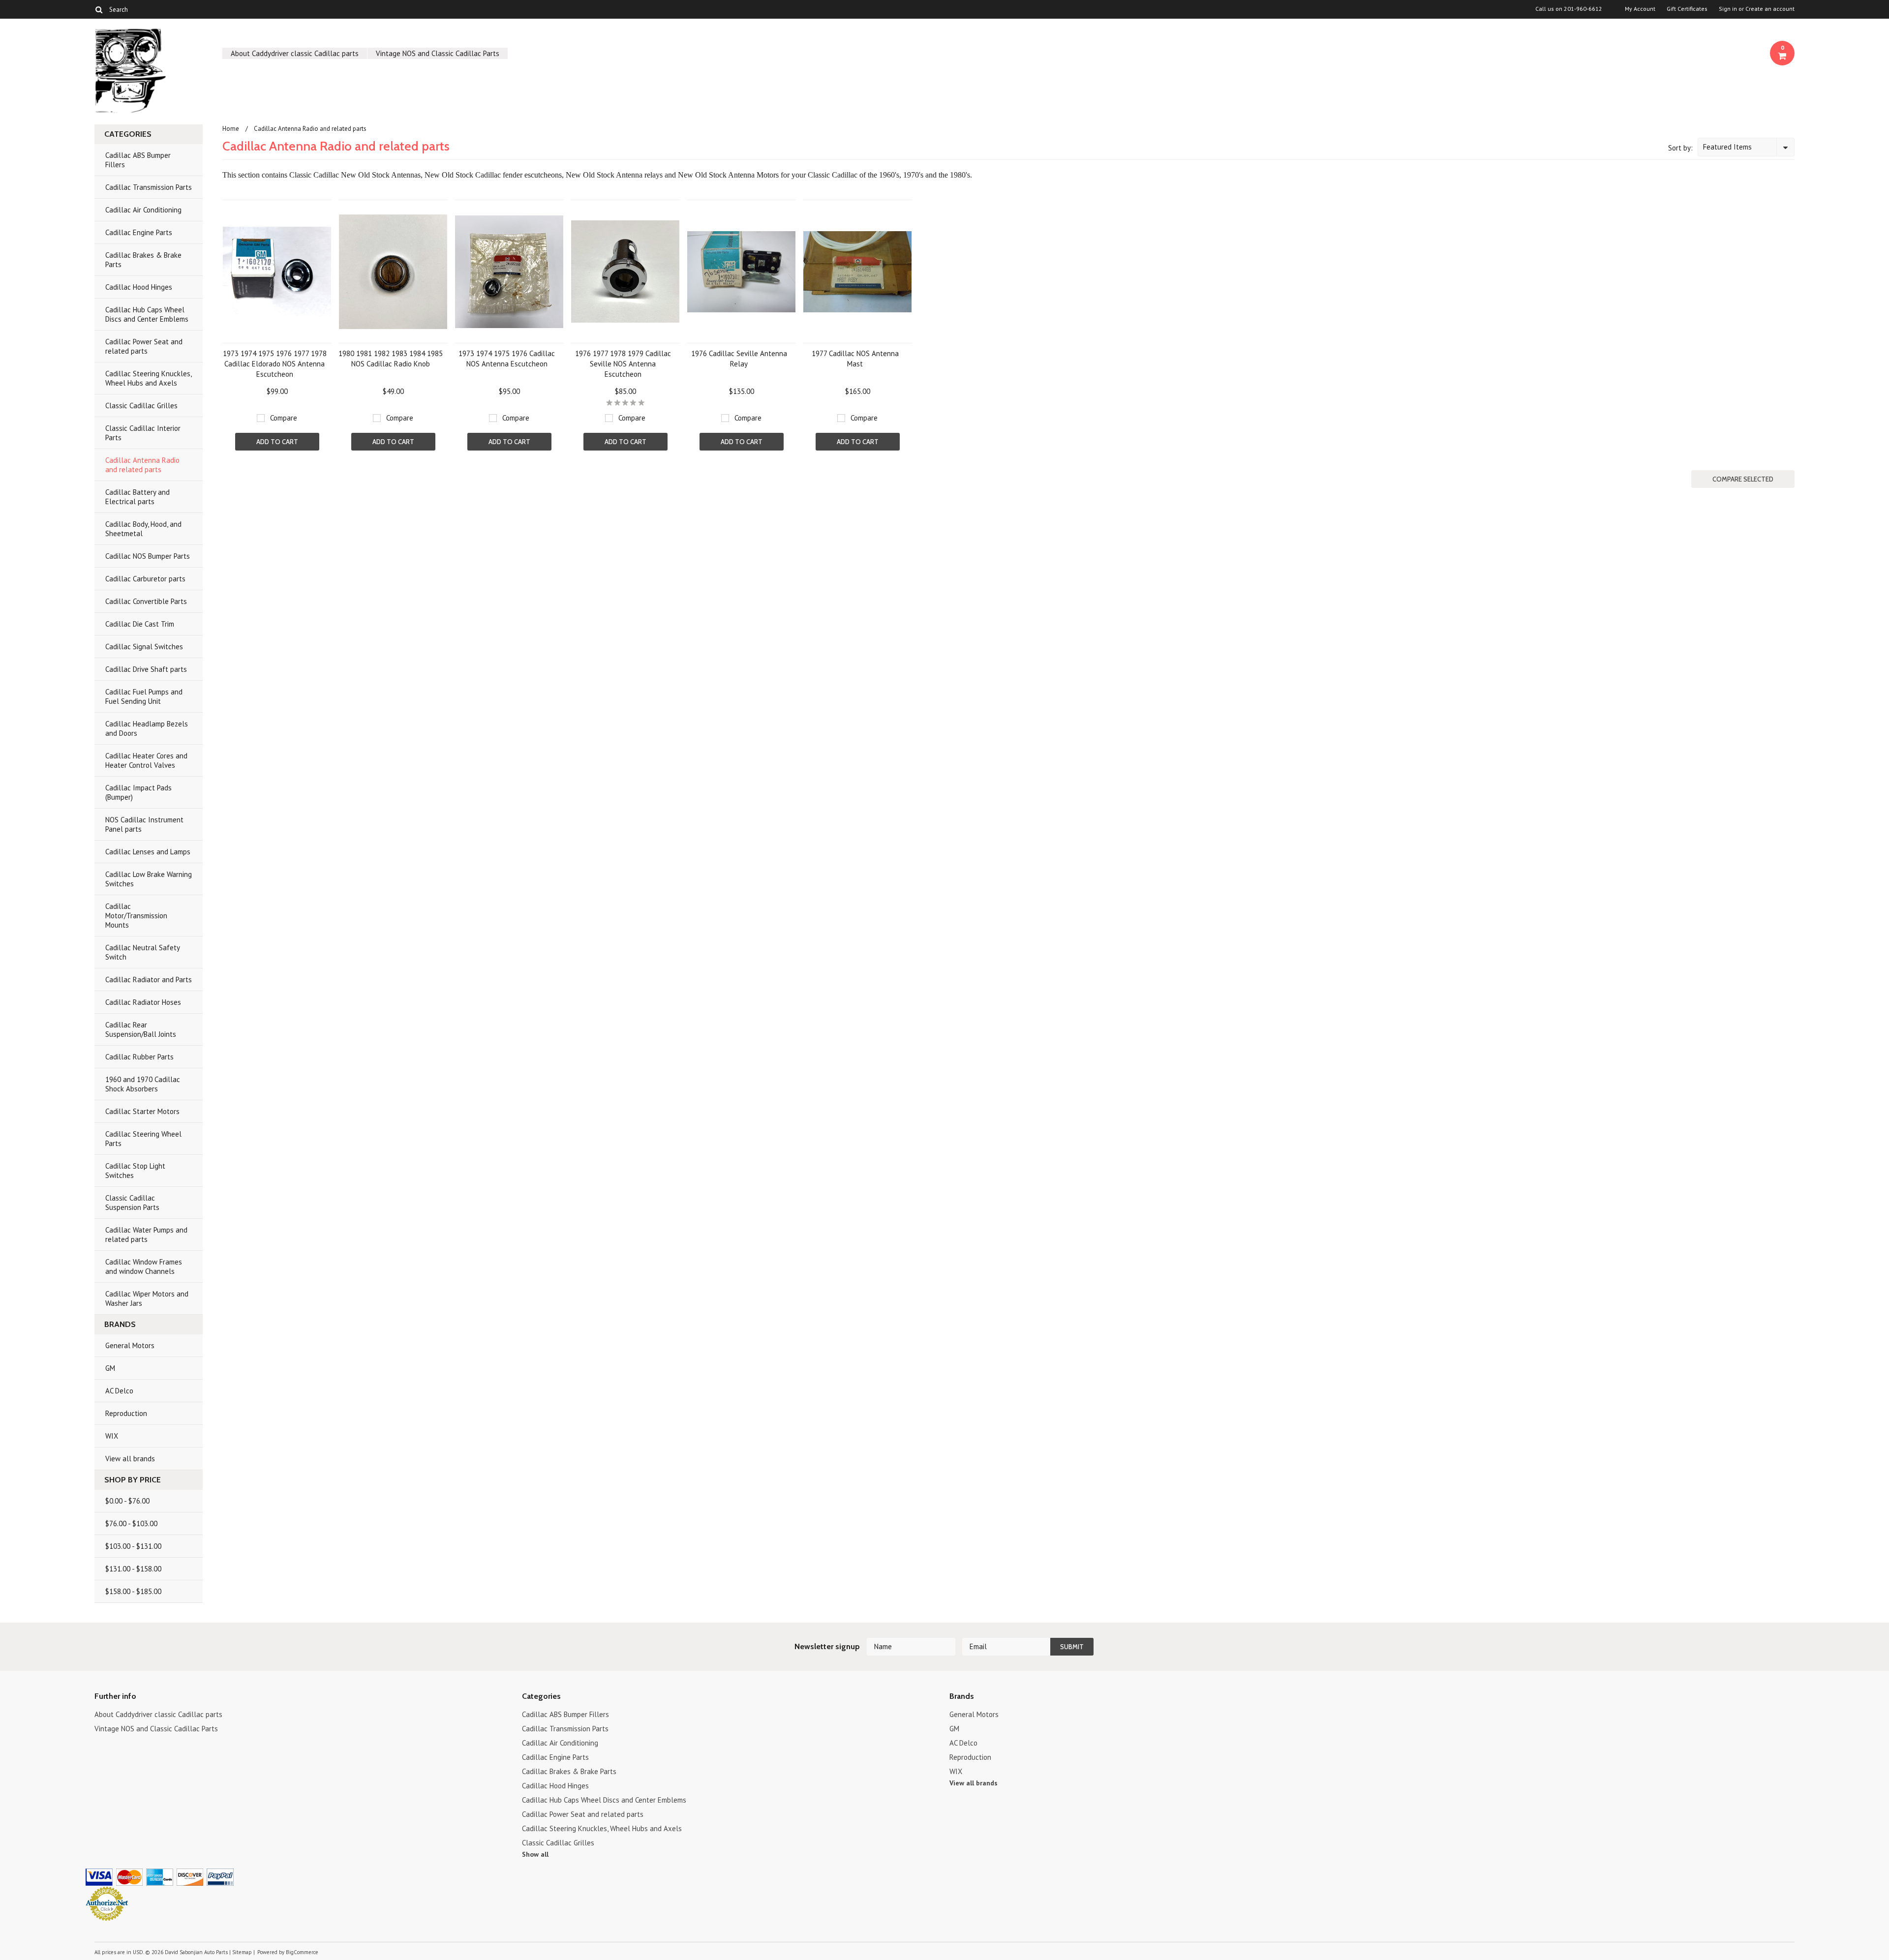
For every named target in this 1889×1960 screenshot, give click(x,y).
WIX (112, 1436)
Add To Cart (277, 442)
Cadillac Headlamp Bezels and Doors (147, 728)
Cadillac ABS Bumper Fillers (138, 160)
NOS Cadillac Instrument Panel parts (144, 824)
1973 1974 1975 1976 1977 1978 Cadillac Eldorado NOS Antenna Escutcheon (275, 364)
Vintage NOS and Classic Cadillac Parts (438, 53)
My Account (1640, 9)
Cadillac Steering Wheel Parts (143, 1139)
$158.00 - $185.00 (133, 1591)
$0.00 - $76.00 (127, 1501)
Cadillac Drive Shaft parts (146, 669)
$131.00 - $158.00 (133, 1569)
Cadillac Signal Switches (144, 647)
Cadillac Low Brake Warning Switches (149, 879)
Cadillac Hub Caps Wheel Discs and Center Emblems (147, 314)
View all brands (130, 1459)
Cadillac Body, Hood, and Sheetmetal (143, 529)
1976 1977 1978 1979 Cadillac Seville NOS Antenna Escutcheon (623, 364)
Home (231, 129)
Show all (535, 1854)
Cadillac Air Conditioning (143, 210)
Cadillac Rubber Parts (139, 1057)
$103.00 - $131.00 (133, 1546)
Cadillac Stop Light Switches (135, 1171)
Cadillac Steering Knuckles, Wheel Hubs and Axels (149, 378)
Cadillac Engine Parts (139, 232)
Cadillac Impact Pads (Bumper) (138, 792)
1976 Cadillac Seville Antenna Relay (739, 359)
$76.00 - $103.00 (131, 1523)
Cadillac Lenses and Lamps (148, 852)
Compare (284, 418)
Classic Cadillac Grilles (141, 406)
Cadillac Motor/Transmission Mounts (136, 916)
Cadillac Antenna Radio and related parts (142, 465)
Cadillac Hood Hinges (139, 287)
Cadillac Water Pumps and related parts (146, 1235)
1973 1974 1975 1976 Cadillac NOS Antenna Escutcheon (507, 359)
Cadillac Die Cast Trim (140, 624)
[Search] (99, 9)
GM (110, 1368)
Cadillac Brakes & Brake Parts (143, 260)
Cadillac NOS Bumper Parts (148, 556)
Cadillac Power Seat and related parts (144, 346)
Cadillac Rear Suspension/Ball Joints (141, 1029)
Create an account (1770, 9)
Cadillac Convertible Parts (146, 601)
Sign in (1728, 9)
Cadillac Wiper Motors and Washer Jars (147, 1298)
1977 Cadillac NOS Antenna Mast (855, 359)
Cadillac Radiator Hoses (143, 1002)
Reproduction (126, 1413)
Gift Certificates (1687, 9)
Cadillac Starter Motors (142, 1111)
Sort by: (1680, 148)
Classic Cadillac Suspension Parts (132, 1203)
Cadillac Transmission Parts (149, 187)
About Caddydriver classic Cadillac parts (295, 53)
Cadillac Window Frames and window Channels (144, 1266)
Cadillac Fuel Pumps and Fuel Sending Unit (144, 696)
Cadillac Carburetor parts (145, 579)
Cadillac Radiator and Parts (149, 980)
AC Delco (119, 1391)
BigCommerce (302, 1952)
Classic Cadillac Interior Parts (143, 433)
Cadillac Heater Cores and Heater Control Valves (146, 760)
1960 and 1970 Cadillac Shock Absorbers (143, 1084)
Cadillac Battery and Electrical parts (137, 497)
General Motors (130, 1345)
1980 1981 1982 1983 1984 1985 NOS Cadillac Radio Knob (391, 359)
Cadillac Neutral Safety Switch (143, 952)
